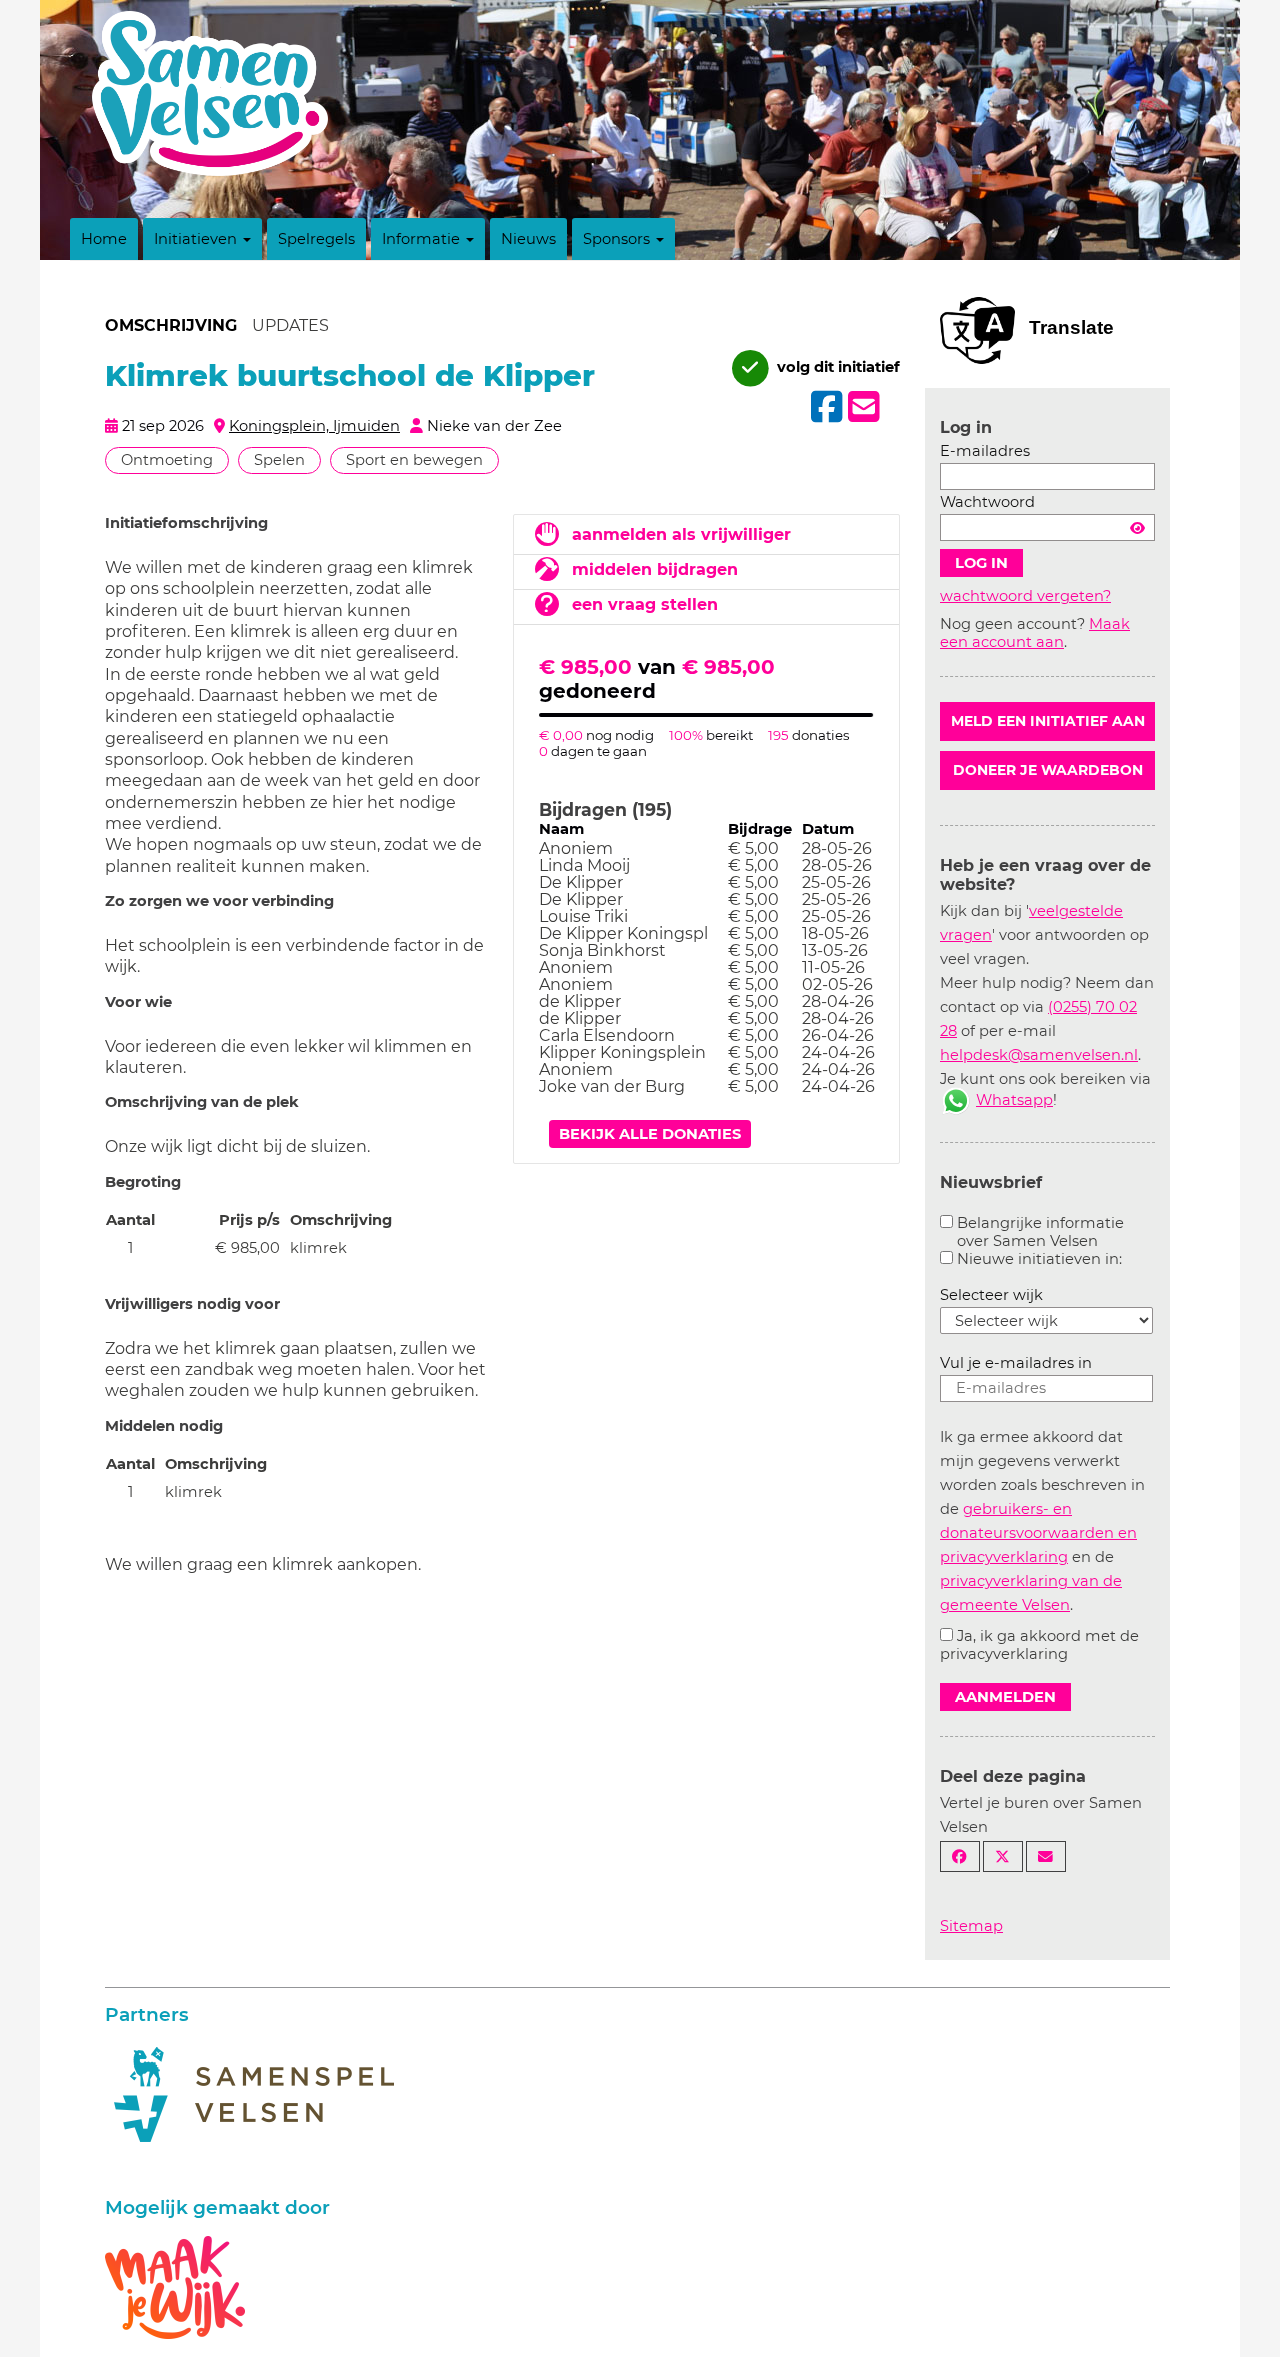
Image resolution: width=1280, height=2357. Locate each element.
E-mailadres (985, 451)
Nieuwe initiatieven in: (1039, 1259)
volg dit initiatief (836, 367)
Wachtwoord (987, 502)
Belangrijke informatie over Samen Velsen (1040, 1232)
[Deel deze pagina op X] (1003, 1856)
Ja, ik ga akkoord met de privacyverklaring (1039, 1645)
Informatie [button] (423, 239)
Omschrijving (171, 325)
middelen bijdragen (655, 569)
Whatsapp (1014, 1100)
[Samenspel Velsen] (254, 2093)
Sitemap (971, 1926)
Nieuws (528, 239)
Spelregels (316, 239)
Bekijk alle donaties (650, 1134)
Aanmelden (1005, 1697)
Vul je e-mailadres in (1016, 1363)
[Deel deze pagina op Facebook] (960, 1856)
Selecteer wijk (991, 1295)
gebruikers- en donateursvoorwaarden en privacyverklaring (1038, 1533)
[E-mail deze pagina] (1046, 1856)
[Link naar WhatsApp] (956, 1100)
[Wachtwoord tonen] (1137, 527)
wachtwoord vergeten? (1025, 596)
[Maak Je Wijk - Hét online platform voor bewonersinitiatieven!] (175, 2286)
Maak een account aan (1035, 633)
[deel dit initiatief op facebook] (824, 407)
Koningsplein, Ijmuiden (314, 426)
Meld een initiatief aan (1048, 721)
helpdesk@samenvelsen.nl (1039, 1055)
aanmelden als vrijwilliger (681, 534)
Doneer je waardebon (1048, 770)
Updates (290, 325)
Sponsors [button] (618, 239)
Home (104, 239)
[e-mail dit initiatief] (861, 408)
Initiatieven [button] (197, 239)
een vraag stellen (645, 604)
